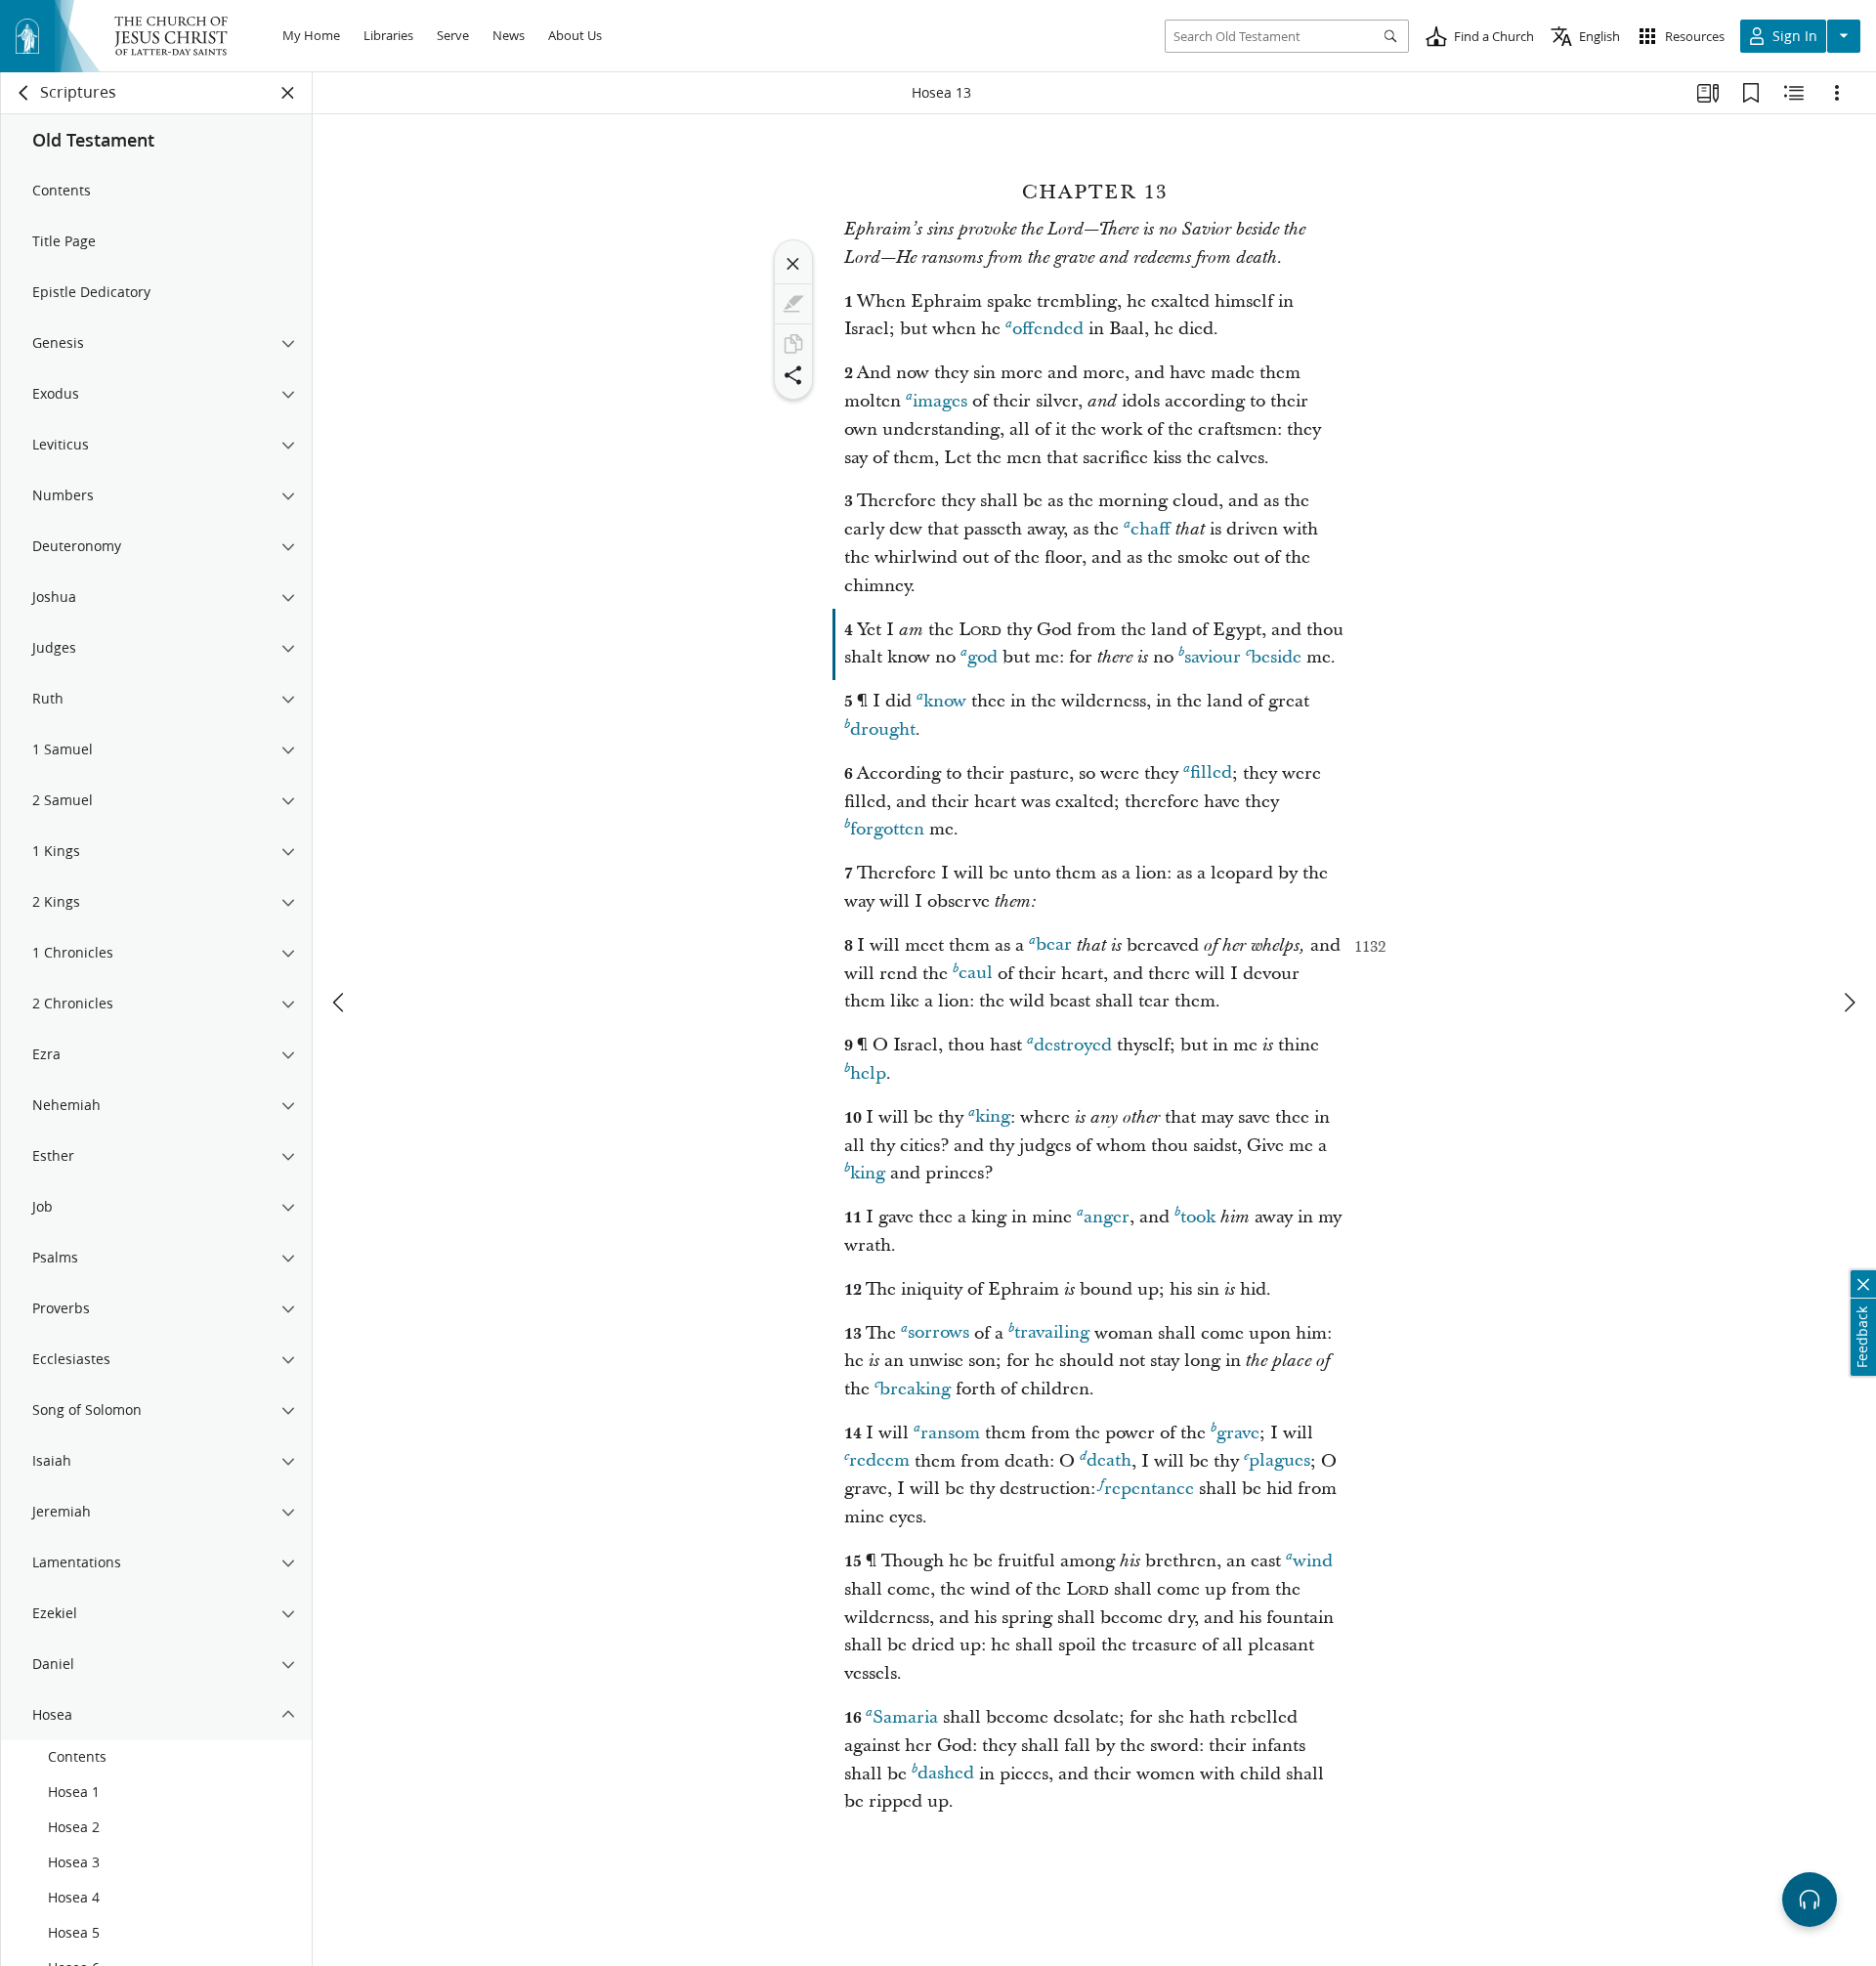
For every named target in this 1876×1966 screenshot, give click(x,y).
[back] (24, 93)
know (945, 701)
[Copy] (793, 344)
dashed (946, 1774)
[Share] (793, 375)
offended (1048, 329)
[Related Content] (1794, 93)
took (1198, 1217)
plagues (1279, 1461)
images (940, 401)
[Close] (793, 264)
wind (1313, 1561)
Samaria (905, 1717)
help (868, 1073)
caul (976, 974)
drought (883, 729)
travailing (1052, 1333)
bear (1054, 945)
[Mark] (793, 304)
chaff (1151, 529)
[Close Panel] (288, 93)
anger (1107, 1217)
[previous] (340, 1003)
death (1109, 1461)
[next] (1849, 1003)
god (982, 657)
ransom (950, 1433)
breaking (915, 1389)
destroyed (1073, 1045)
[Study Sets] (1708, 93)
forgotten (887, 829)
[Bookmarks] (1751, 93)
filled (1211, 773)
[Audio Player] (1810, 1900)
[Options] (1837, 93)
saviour (1213, 657)
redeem (879, 1461)
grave (1238, 1433)
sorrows (938, 1333)
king (993, 1117)
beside (1276, 657)
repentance (1149, 1489)
